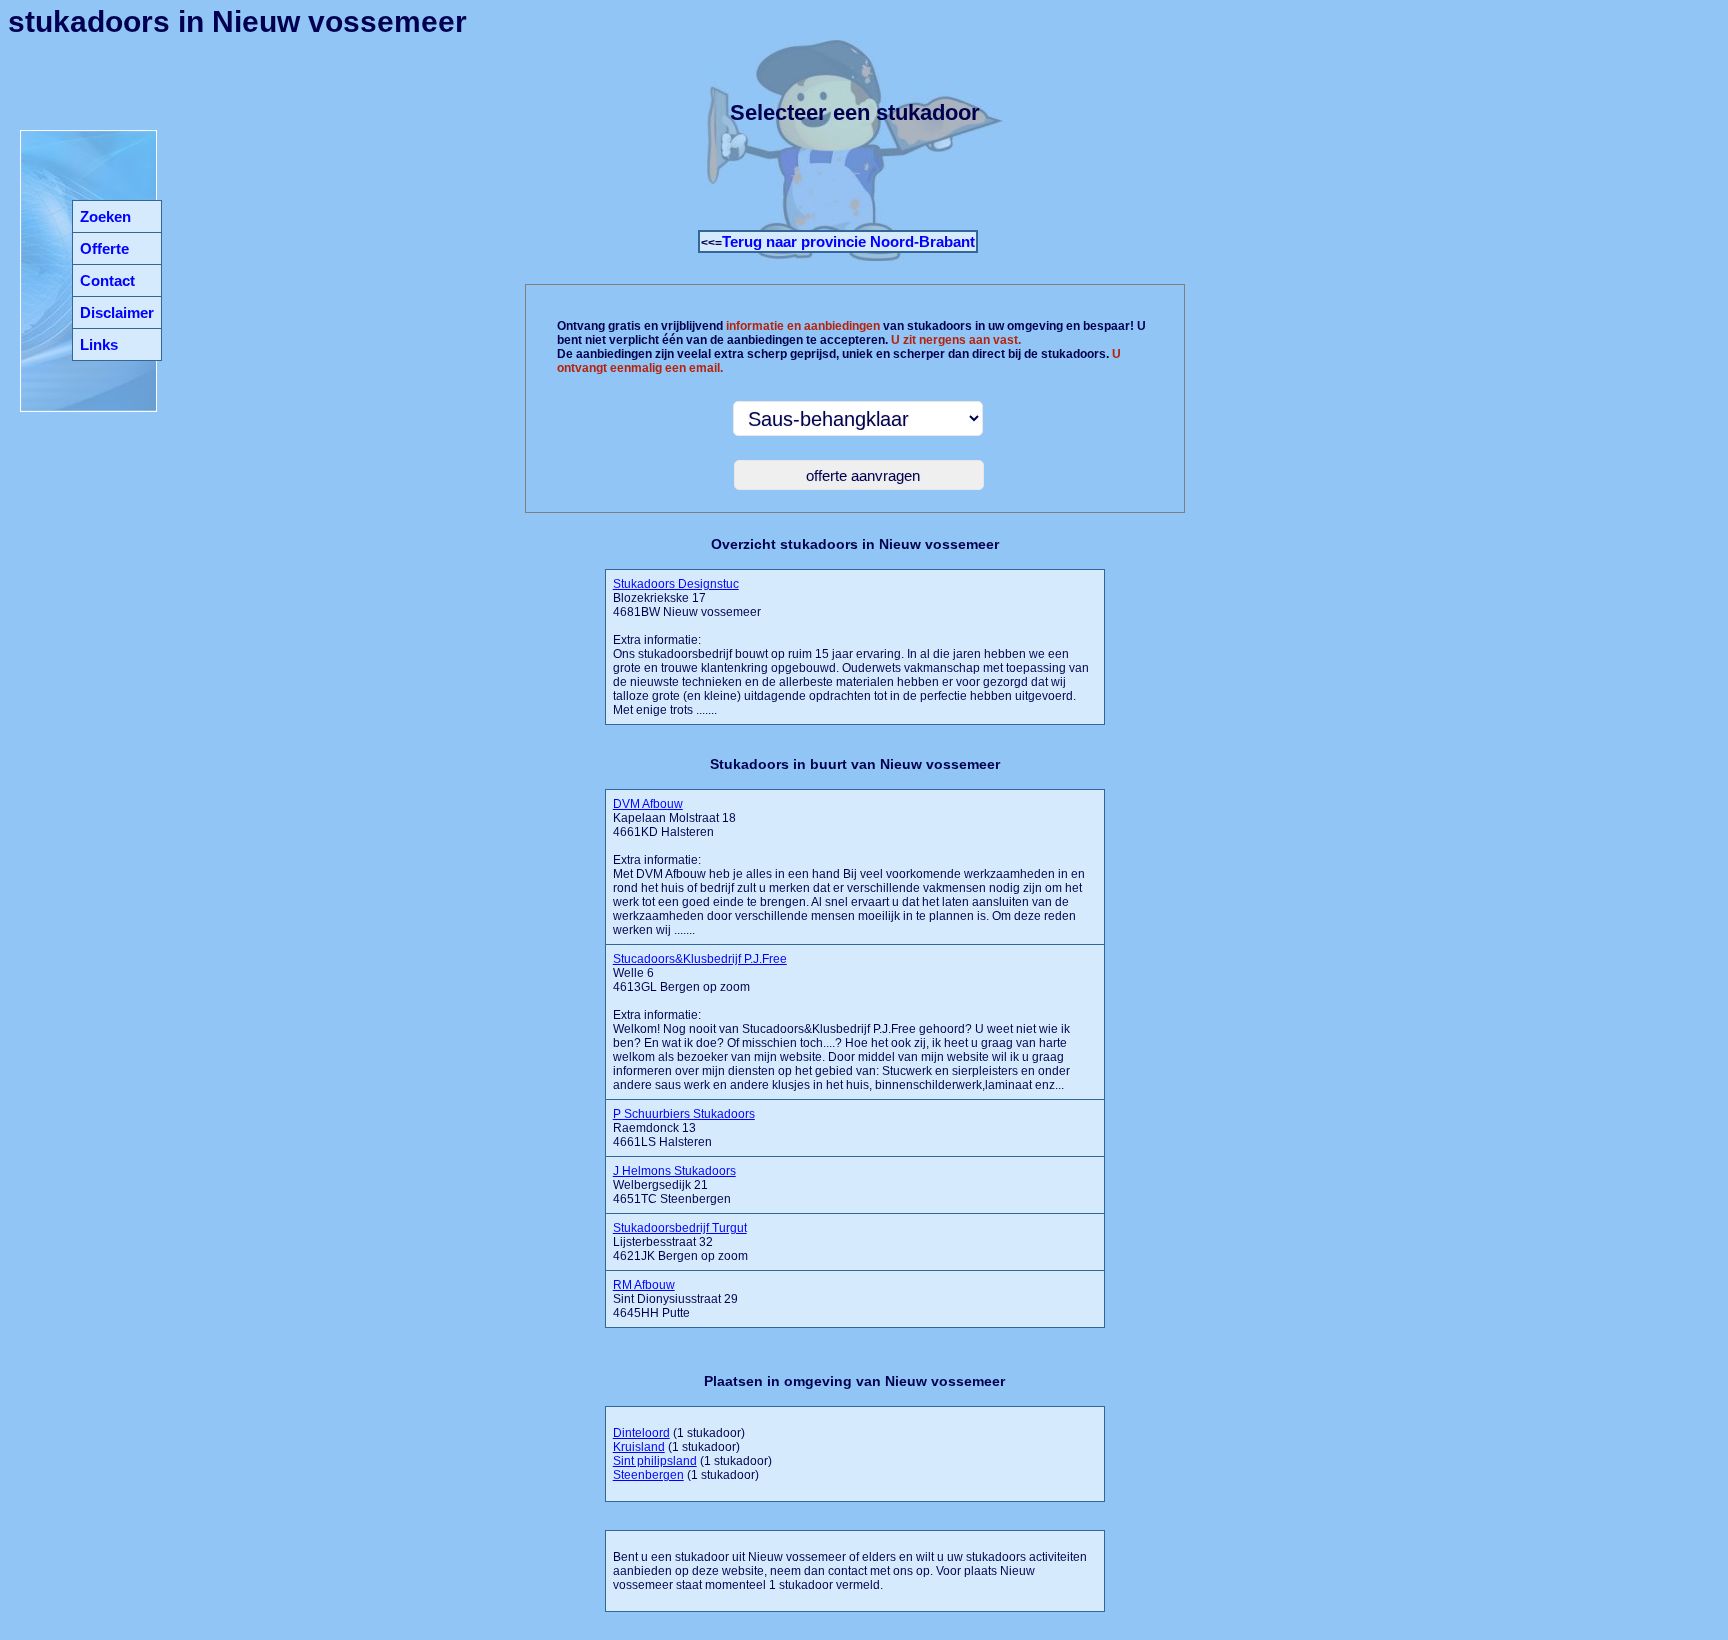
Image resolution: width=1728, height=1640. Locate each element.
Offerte (104, 248)
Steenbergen (648, 1475)
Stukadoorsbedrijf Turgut (680, 1228)
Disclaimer (117, 312)
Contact (107, 280)
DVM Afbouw (648, 804)
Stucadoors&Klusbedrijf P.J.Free (700, 959)
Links (99, 344)
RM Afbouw (644, 1285)
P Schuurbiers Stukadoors (684, 1114)
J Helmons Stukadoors (674, 1171)
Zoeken (105, 216)
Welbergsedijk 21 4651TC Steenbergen (674, 1185)
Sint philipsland (655, 1461)
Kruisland (639, 1447)
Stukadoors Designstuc (676, 584)
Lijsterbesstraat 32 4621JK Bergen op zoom (680, 1242)
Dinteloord (641, 1433)
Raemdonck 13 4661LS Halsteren (684, 1128)
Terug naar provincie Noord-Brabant (848, 241)
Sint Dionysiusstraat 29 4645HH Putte (675, 1299)
